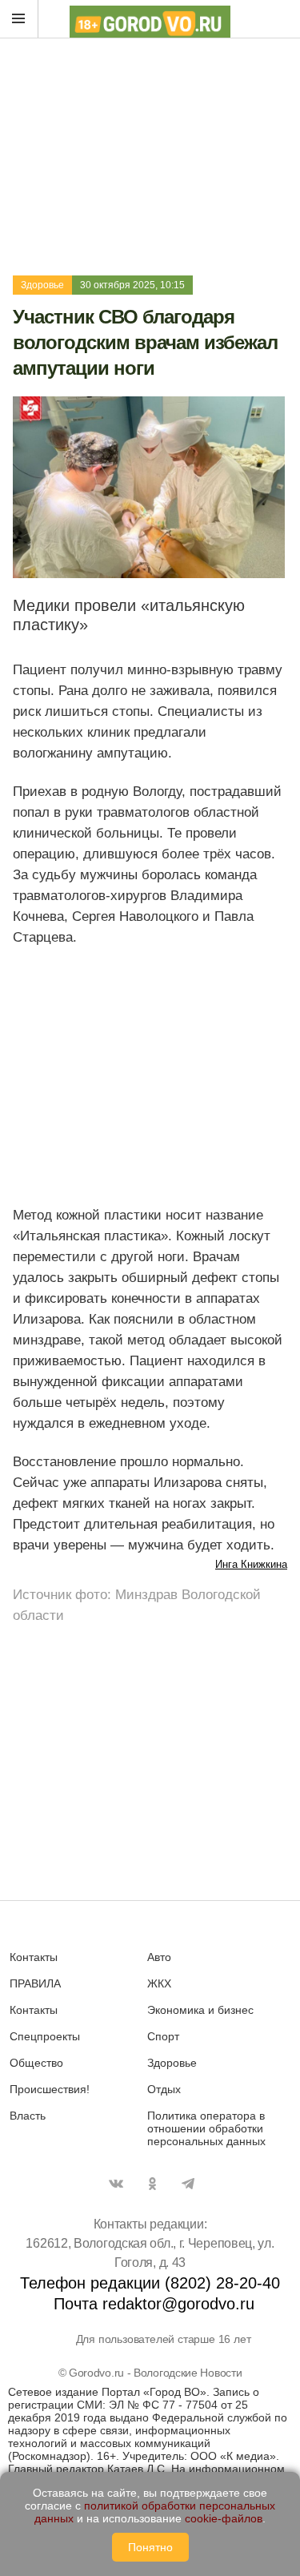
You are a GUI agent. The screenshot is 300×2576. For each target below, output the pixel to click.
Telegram (188, 2184)
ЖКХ (159, 1983)
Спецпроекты (45, 2036)
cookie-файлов (224, 2518)
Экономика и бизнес (200, 2010)
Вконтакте (116, 2184)
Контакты (34, 1957)
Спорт (163, 2036)
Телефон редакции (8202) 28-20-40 (150, 2283)
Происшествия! (50, 2089)
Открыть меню (19, 19)
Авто (159, 1957)
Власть (28, 2116)
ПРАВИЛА (35, 1983)
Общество (36, 2063)
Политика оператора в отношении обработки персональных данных (206, 2128)
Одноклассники (152, 2184)
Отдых (164, 2089)
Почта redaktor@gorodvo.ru (154, 2304)
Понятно (150, 2547)
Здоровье (42, 285)
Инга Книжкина (251, 1564)
